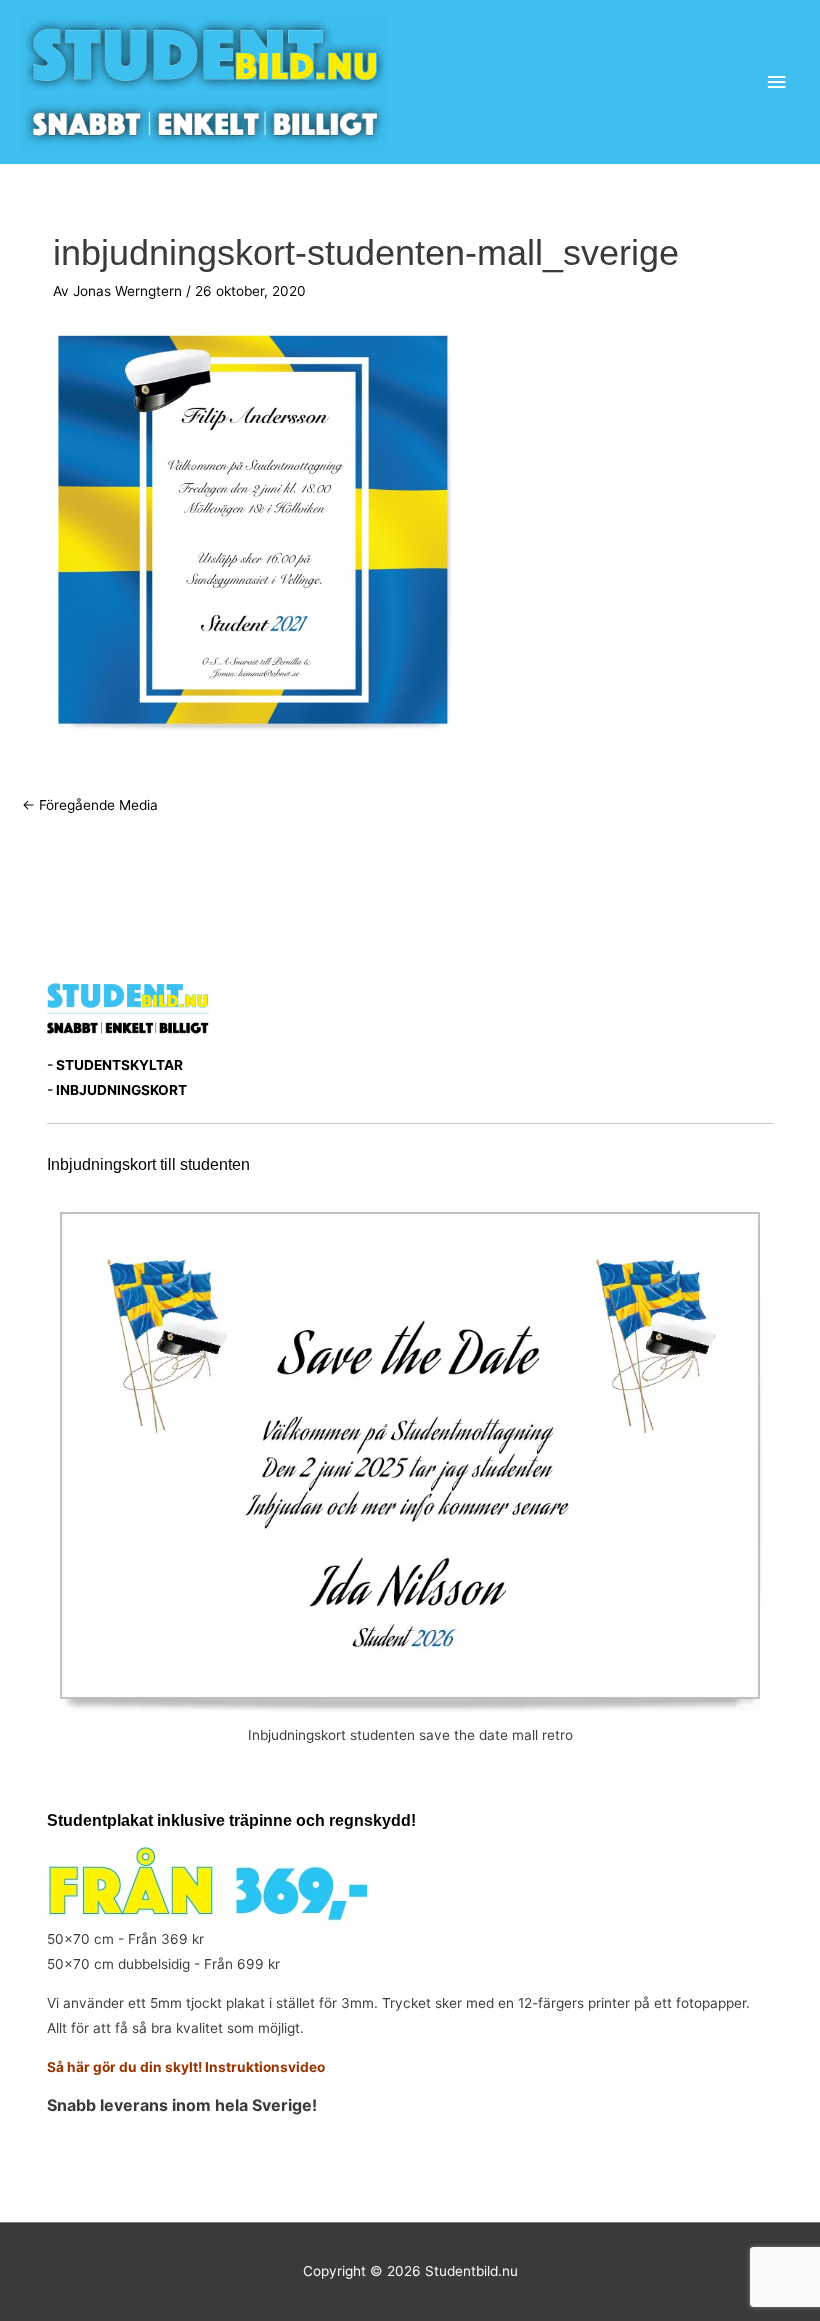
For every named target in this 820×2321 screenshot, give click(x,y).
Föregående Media (90, 805)
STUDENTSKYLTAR (119, 1065)
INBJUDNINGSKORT (121, 1090)
